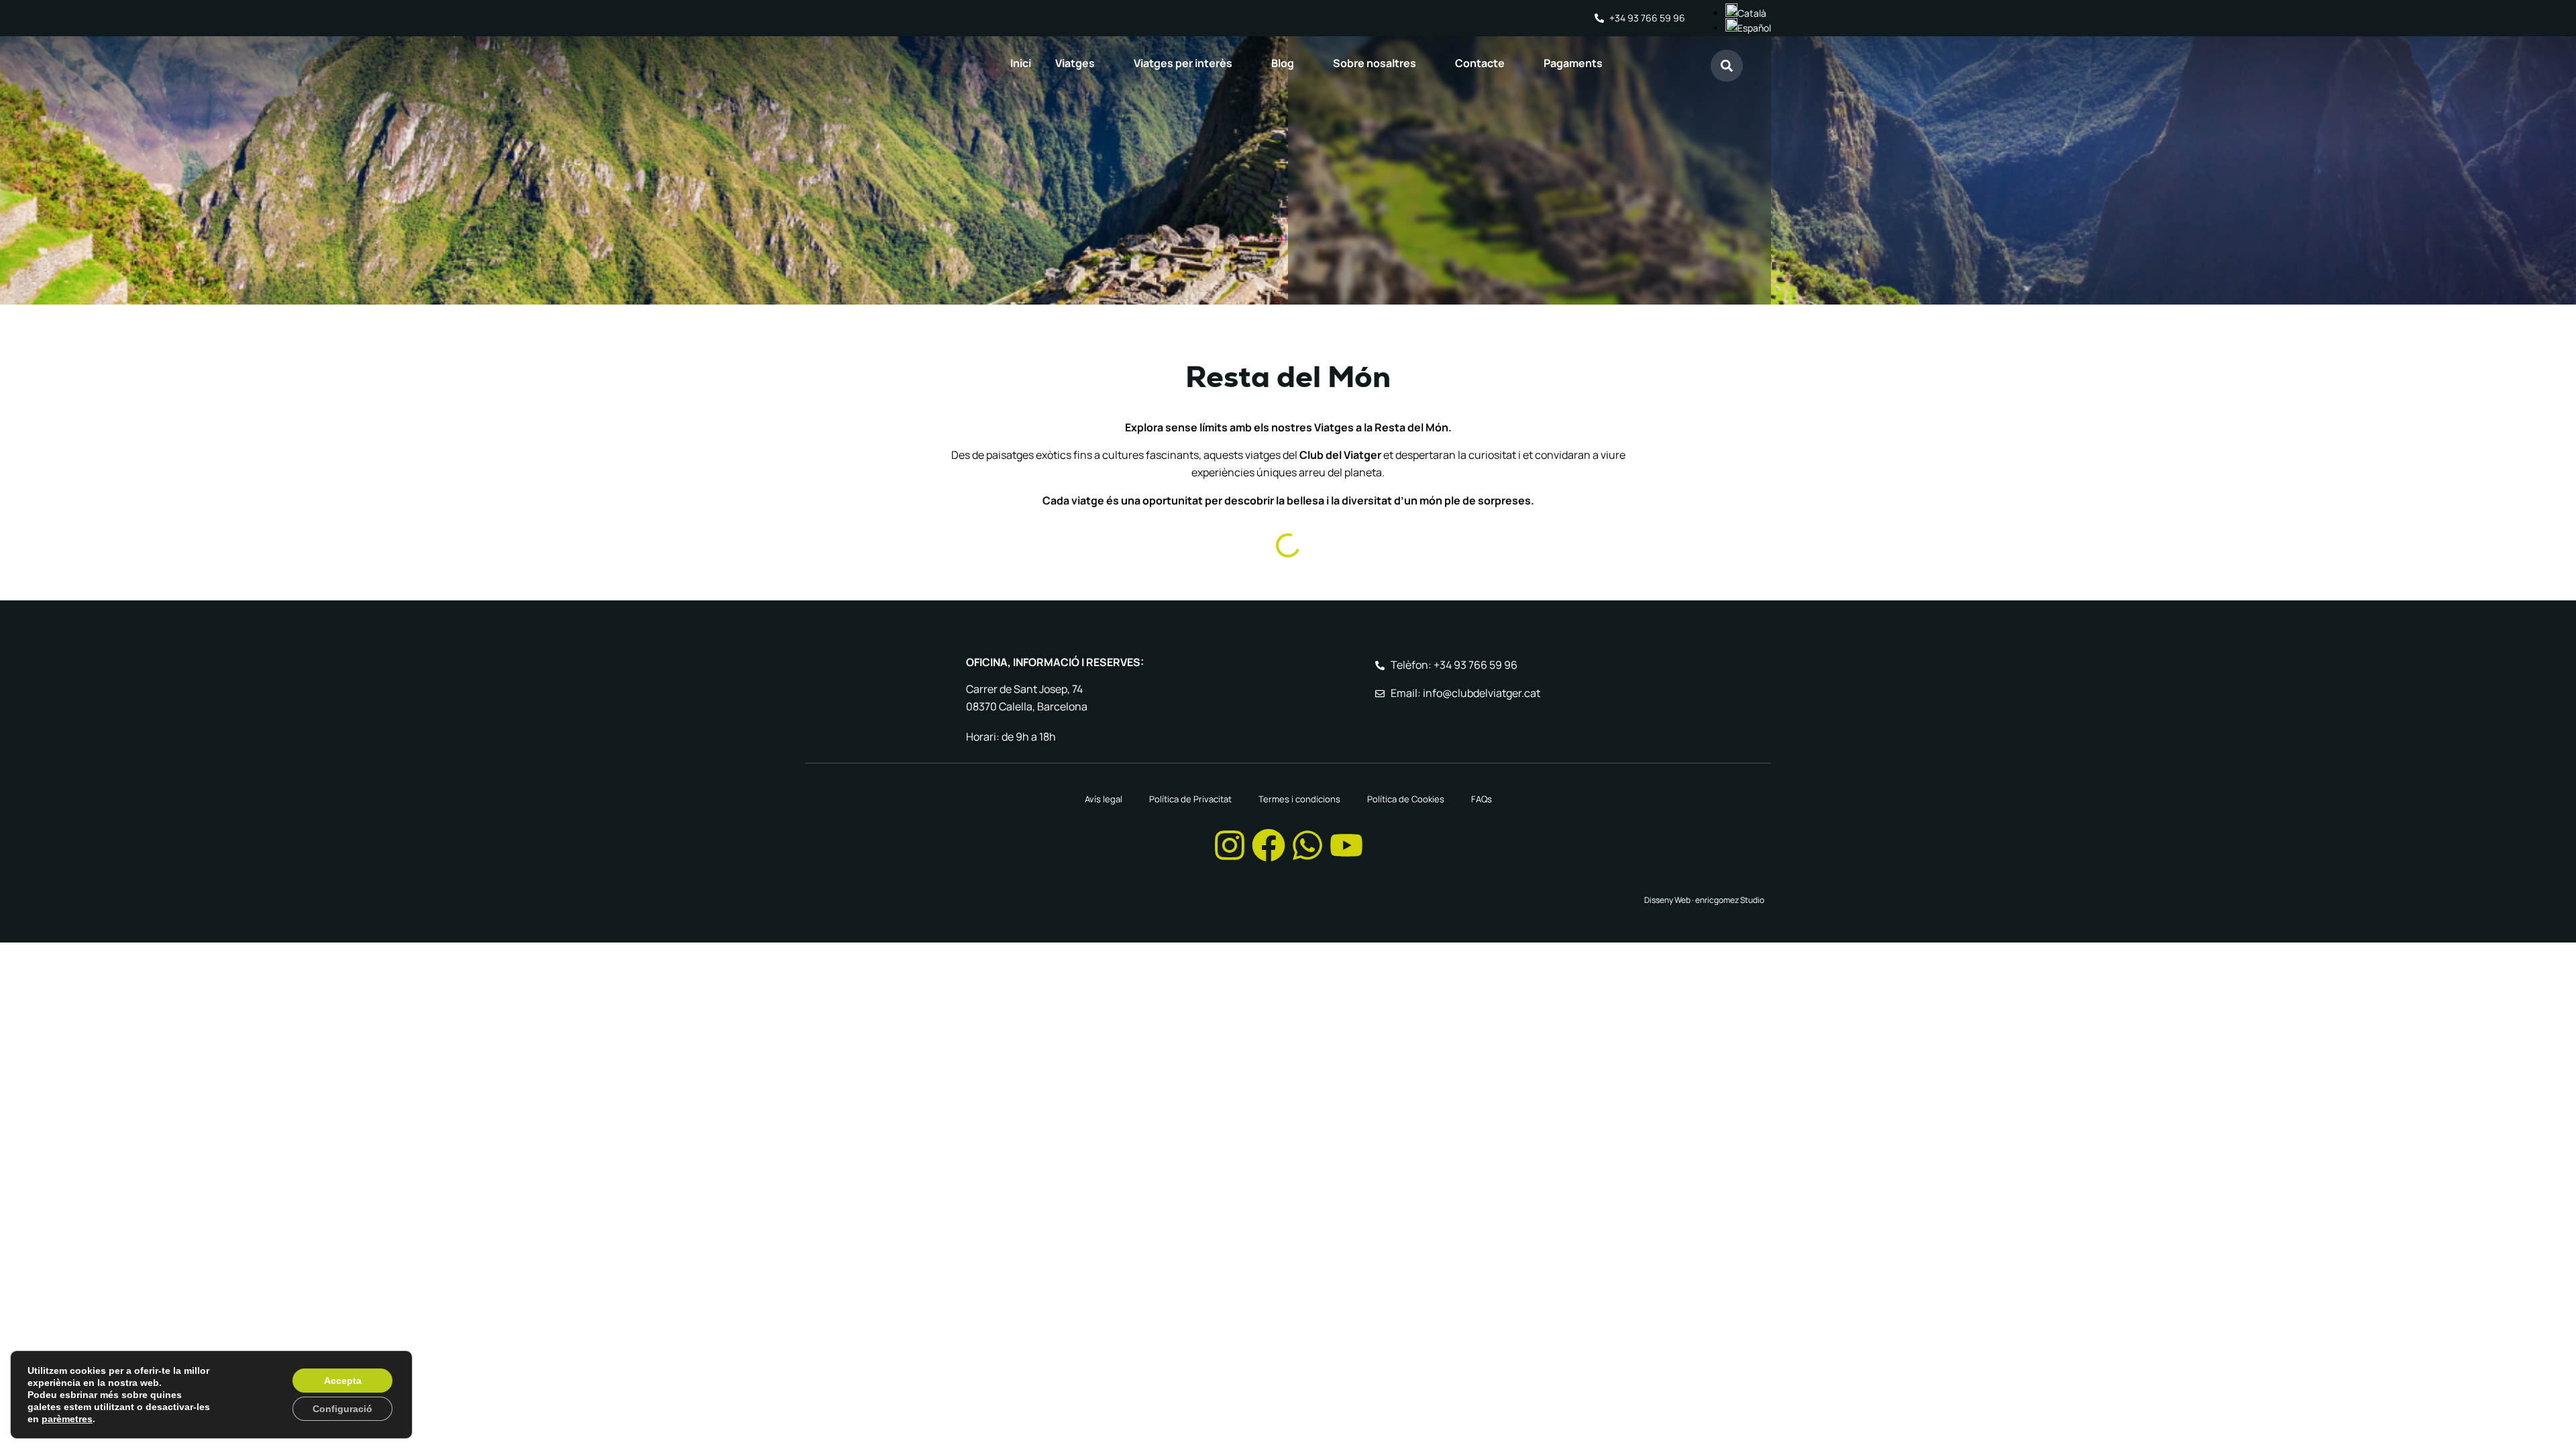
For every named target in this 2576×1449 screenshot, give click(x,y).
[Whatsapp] (1307, 845)
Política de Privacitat (1190, 799)
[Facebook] (1269, 845)
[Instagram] (1230, 845)
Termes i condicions (1299, 799)
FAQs (1482, 799)
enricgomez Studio (1730, 900)
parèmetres (67, 1419)
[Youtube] (1346, 845)
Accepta (343, 1381)
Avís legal (1104, 799)
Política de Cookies (1406, 799)
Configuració (342, 1409)
